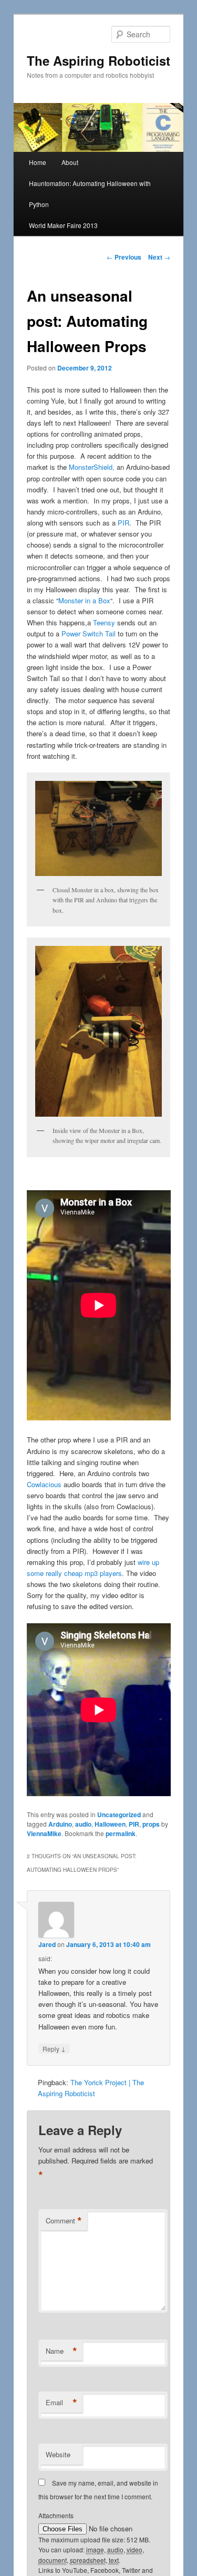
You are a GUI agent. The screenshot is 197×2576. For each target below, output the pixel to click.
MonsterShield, (92, 467)
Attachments (56, 2515)
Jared (47, 1944)
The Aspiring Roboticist (98, 60)
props (151, 1824)
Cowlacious (44, 1484)
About (70, 162)
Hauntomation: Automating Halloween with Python (90, 194)
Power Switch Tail (89, 633)
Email (61, 2403)
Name (61, 2351)
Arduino (60, 1824)
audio (83, 1824)
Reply (54, 2048)
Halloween (110, 1824)
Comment (64, 2221)
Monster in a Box (84, 600)
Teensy (104, 622)
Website (58, 2454)
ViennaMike (44, 1833)
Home (38, 162)
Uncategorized (119, 1815)
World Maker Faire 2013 (63, 225)
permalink (121, 1833)
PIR (123, 523)
